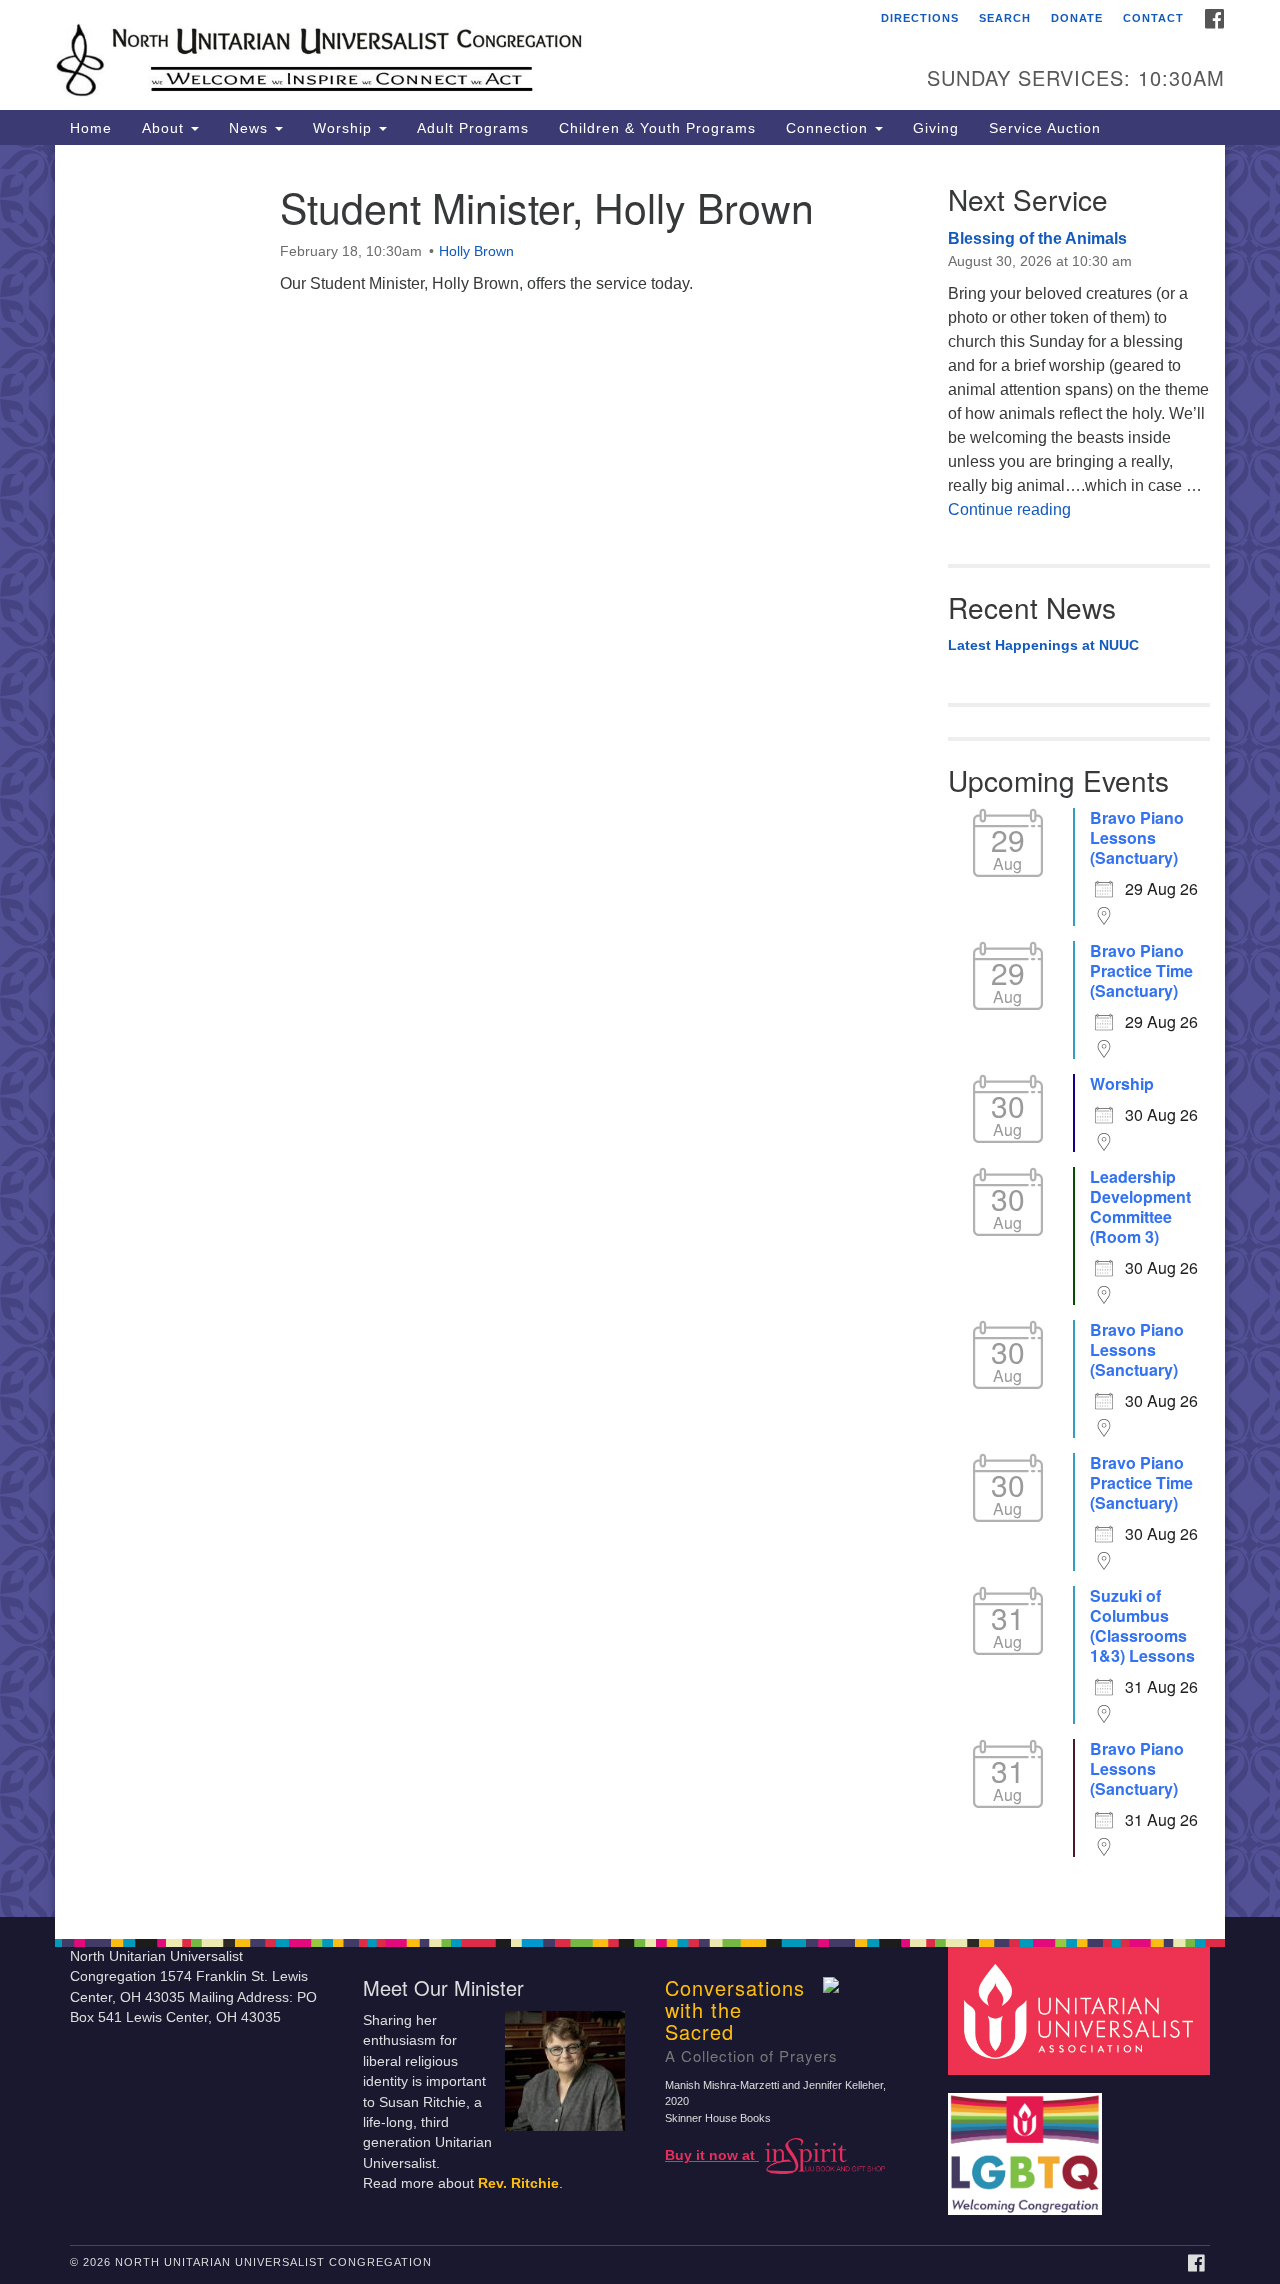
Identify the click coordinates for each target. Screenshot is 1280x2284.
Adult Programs (473, 128)
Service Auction (1045, 128)
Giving (936, 128)
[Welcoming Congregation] (1028, 2143)
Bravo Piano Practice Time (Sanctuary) (1141, 971)
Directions (920, 18)
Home (91, 128)
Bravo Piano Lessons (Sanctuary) (1137, 838)
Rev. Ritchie (518, 2183)
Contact (1153, 18)
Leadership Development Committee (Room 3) (1140, 1207)
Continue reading (1009, 509)
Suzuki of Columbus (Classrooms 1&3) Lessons (1142, 1626)
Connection (829, 128)
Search (1005, 18)
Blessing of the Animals (1037, 238)
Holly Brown (476, 251)
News (251, 128)
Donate (1077, 18)
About (165, 128)
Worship (345, 128)
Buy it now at (712, 2155)
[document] (640, 1031)
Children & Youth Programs (657, 128)
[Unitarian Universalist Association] (1082, 2009)
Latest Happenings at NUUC (1043, 645)
